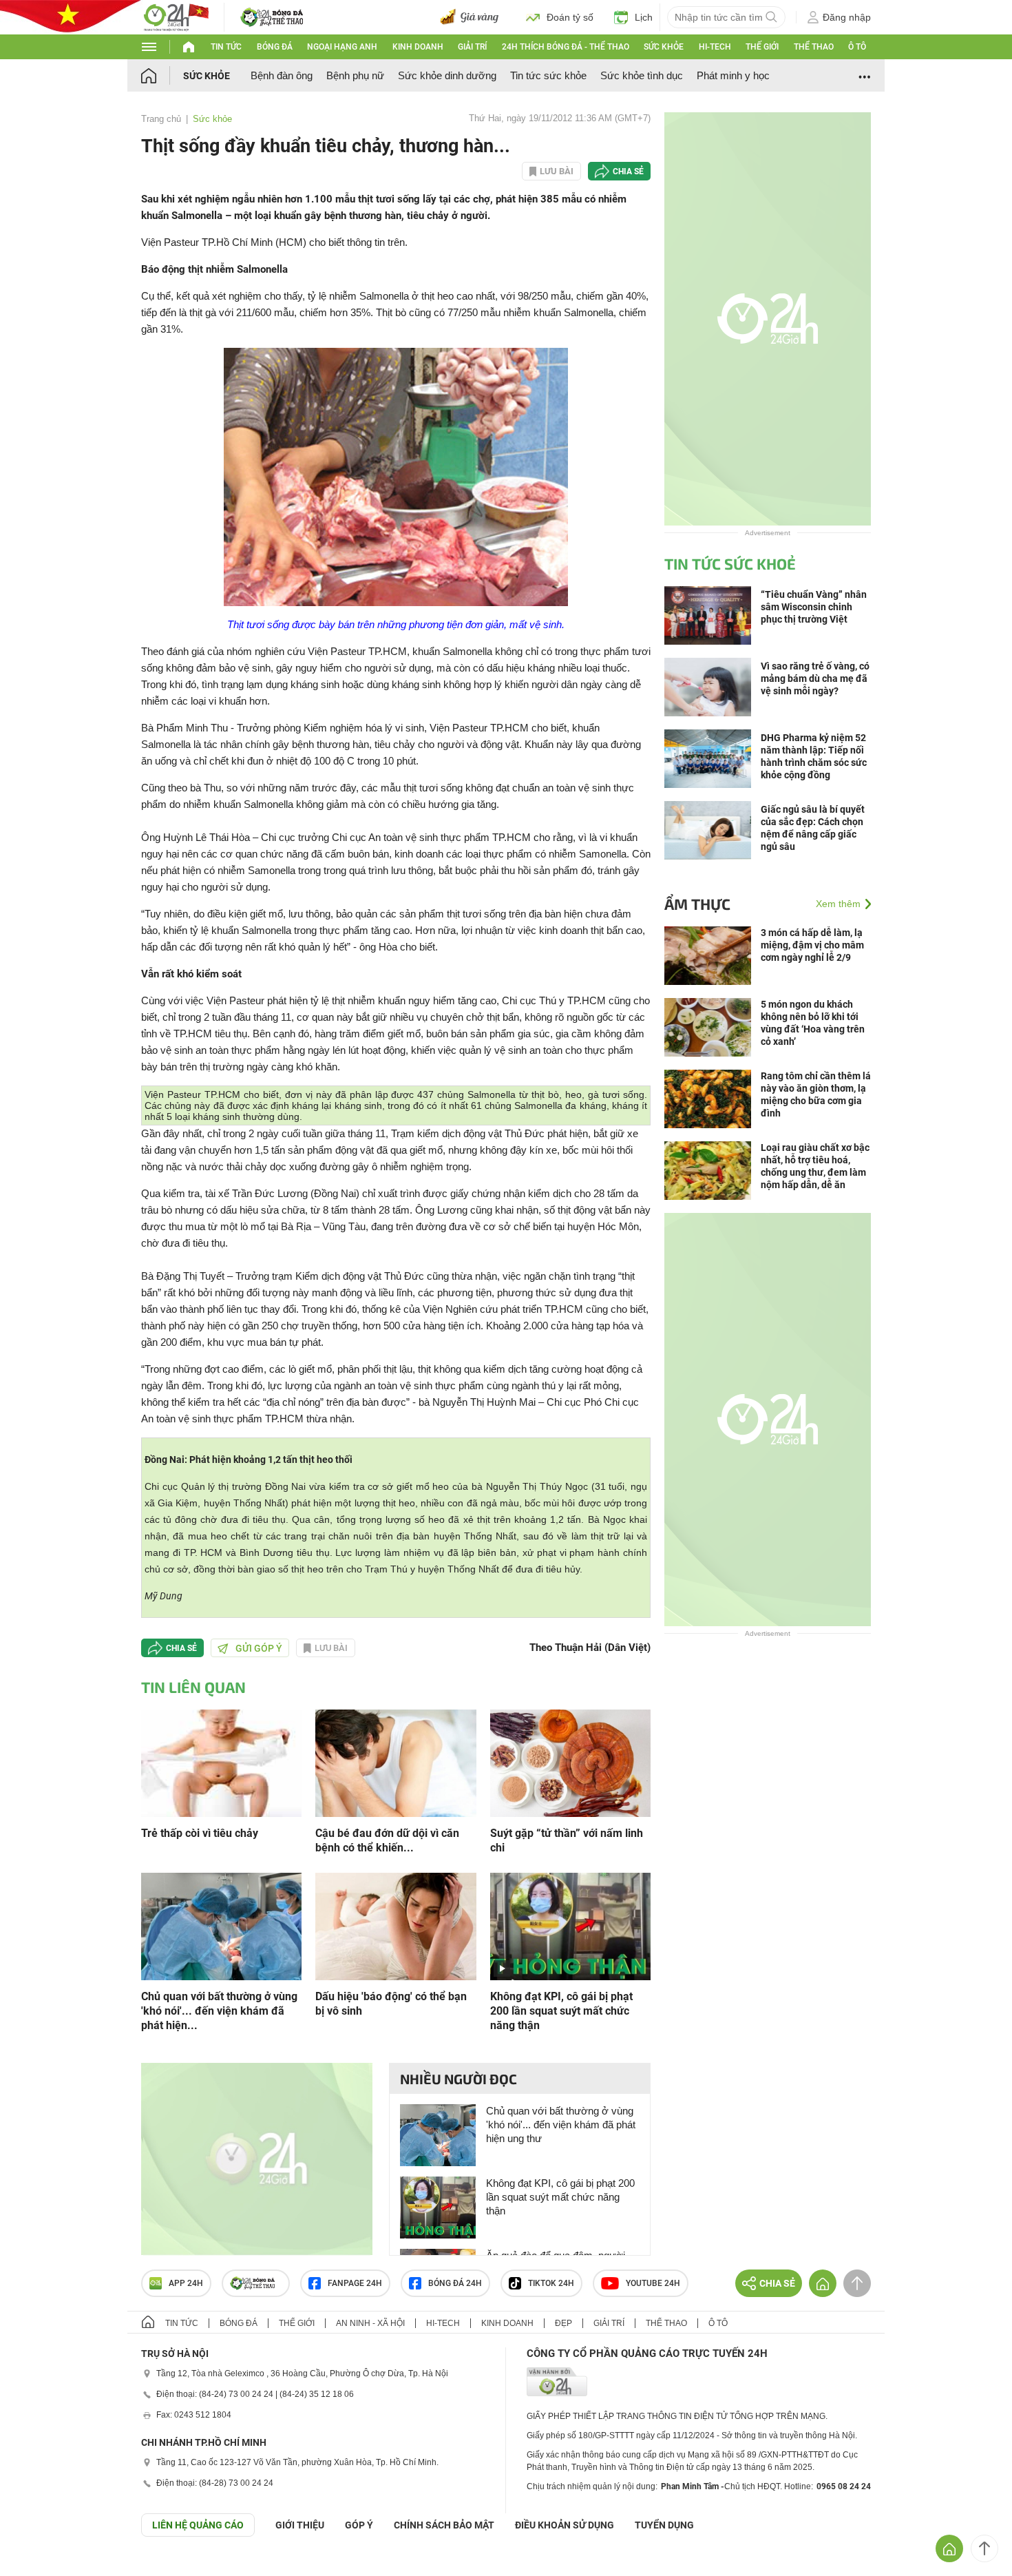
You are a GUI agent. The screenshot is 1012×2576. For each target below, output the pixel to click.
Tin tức (226, 47)
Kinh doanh (418, 47)
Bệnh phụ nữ (355, 75)
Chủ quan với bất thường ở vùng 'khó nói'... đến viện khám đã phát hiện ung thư (561, 2125)
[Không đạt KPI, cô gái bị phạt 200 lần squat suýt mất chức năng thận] (570, 1925)
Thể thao (814, 47)
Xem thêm (838, 904)
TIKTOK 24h (551, 2283)
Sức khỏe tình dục (642, 75)
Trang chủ (161, 119)
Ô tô (857, 47)
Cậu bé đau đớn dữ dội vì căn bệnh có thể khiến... (387, 1840)
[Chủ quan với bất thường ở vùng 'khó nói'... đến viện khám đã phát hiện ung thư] (221, 1925)
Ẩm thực (697, 904)
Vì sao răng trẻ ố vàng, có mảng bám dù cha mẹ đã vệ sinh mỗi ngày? (815, 678)
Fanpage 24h (355, 2283)
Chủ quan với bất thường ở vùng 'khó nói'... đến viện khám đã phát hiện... (219, 2011)
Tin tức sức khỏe (548, 75)
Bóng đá (275, 47)
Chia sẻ (628, 172)
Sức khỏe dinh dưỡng (447, 75)
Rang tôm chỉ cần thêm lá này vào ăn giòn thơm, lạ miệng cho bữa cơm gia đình (816, 1094)
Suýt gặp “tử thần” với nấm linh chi (567, 1840)
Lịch (644, 17)
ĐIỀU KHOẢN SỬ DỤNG (565, 2525)
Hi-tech (715, 47)
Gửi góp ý (259, 1648)
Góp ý (359, 2525)
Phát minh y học (733, 75)
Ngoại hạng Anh (342, 47)
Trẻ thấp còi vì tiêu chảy (200, 1833)
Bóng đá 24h (455, 2283)
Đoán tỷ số (570, 17)
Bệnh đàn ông (282, 75)
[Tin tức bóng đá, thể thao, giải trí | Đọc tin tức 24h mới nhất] (176, 16)
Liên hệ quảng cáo (198, 2525)
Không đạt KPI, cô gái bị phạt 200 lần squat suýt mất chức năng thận (561, 2011)
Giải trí (472, 47)
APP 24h (186, 2283)
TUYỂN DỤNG (664, 2525)
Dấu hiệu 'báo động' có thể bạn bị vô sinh (391, 2004)
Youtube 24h (653, 2283)
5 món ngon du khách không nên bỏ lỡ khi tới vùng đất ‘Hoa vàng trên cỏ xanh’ (813, 1023)
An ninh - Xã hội (370, 2323)
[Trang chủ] (162, 75)
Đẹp (563, 2323)
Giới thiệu (300, 2525)
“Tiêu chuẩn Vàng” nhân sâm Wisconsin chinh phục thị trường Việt (814, 607)
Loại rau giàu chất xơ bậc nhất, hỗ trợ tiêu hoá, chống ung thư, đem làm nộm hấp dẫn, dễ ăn (815, 1166)
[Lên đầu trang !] (984, 2548)
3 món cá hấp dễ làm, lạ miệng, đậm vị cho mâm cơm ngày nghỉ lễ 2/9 (812, 945)
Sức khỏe (664, 47)
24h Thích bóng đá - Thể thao (566, 47)
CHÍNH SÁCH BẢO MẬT (444, 2525)
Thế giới (762, 47)
